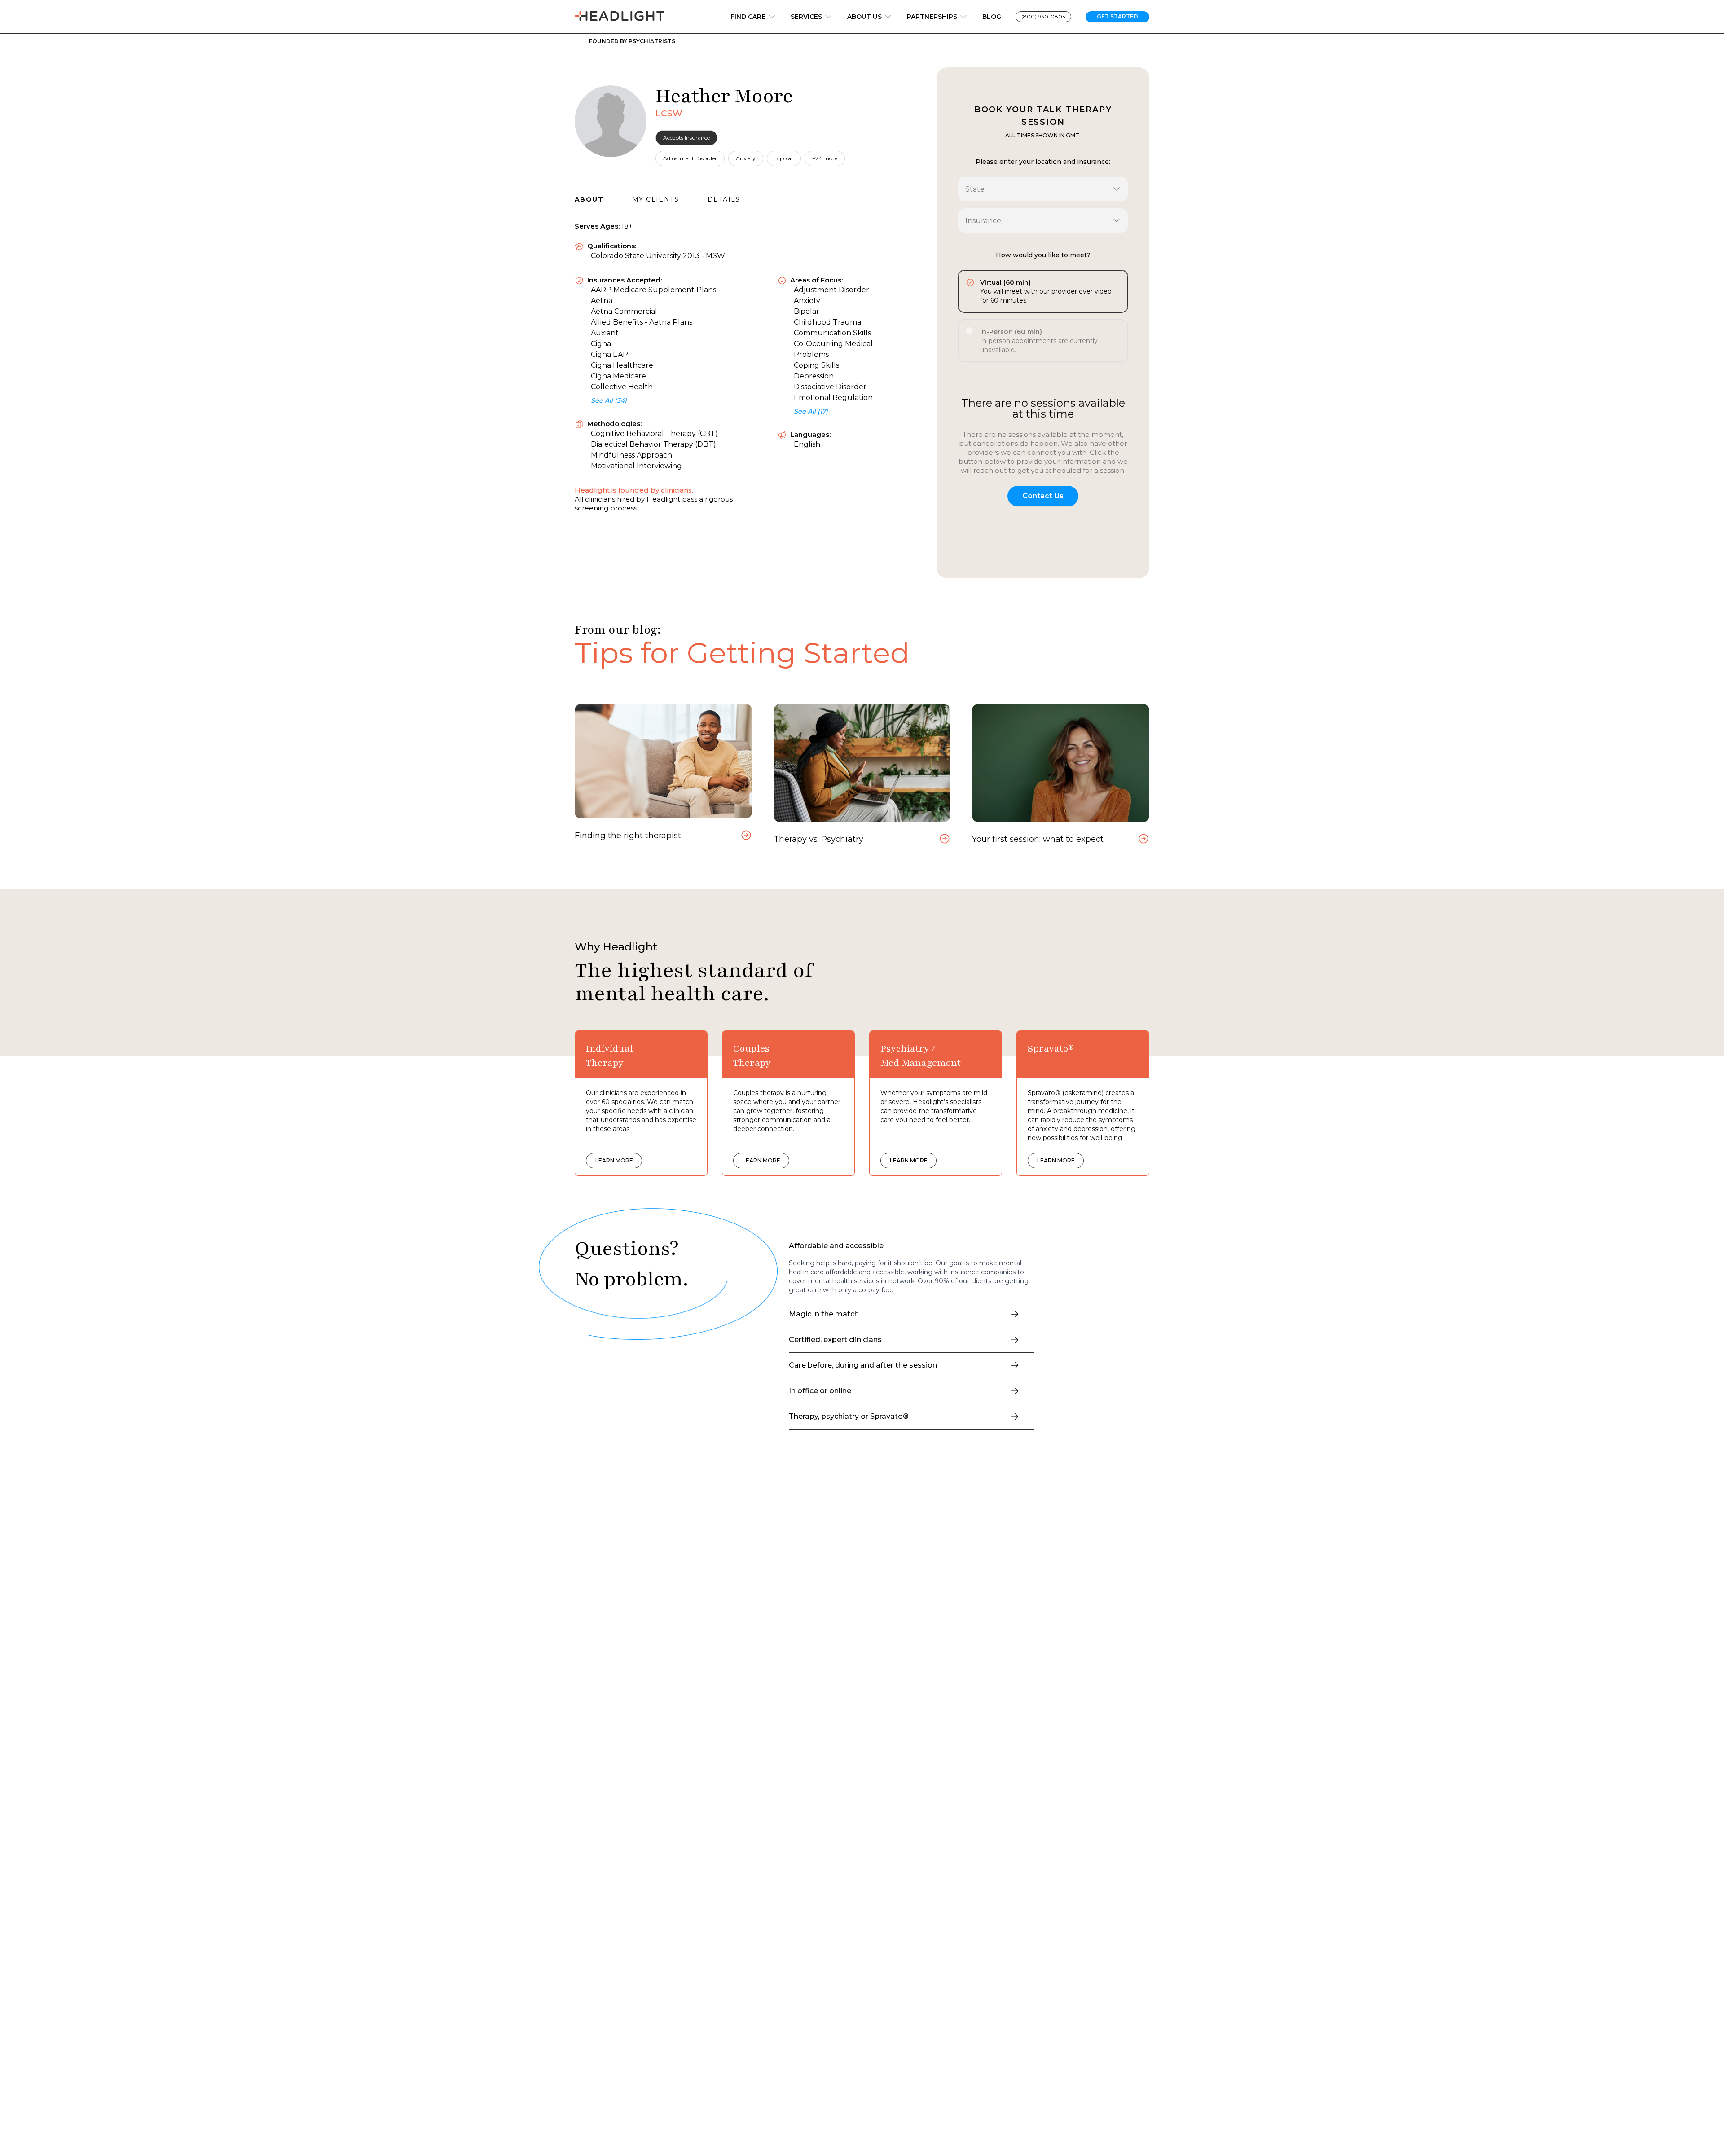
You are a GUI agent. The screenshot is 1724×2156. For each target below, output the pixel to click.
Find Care (748, 17)
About (589, 199)
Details (724, 199)
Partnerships (932, 17)
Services (806, 17)
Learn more (614, 1160)
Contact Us (1043, 496)
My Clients (655, 199)
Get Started (1117, 16)
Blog (992, 17)
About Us (864, 17)
